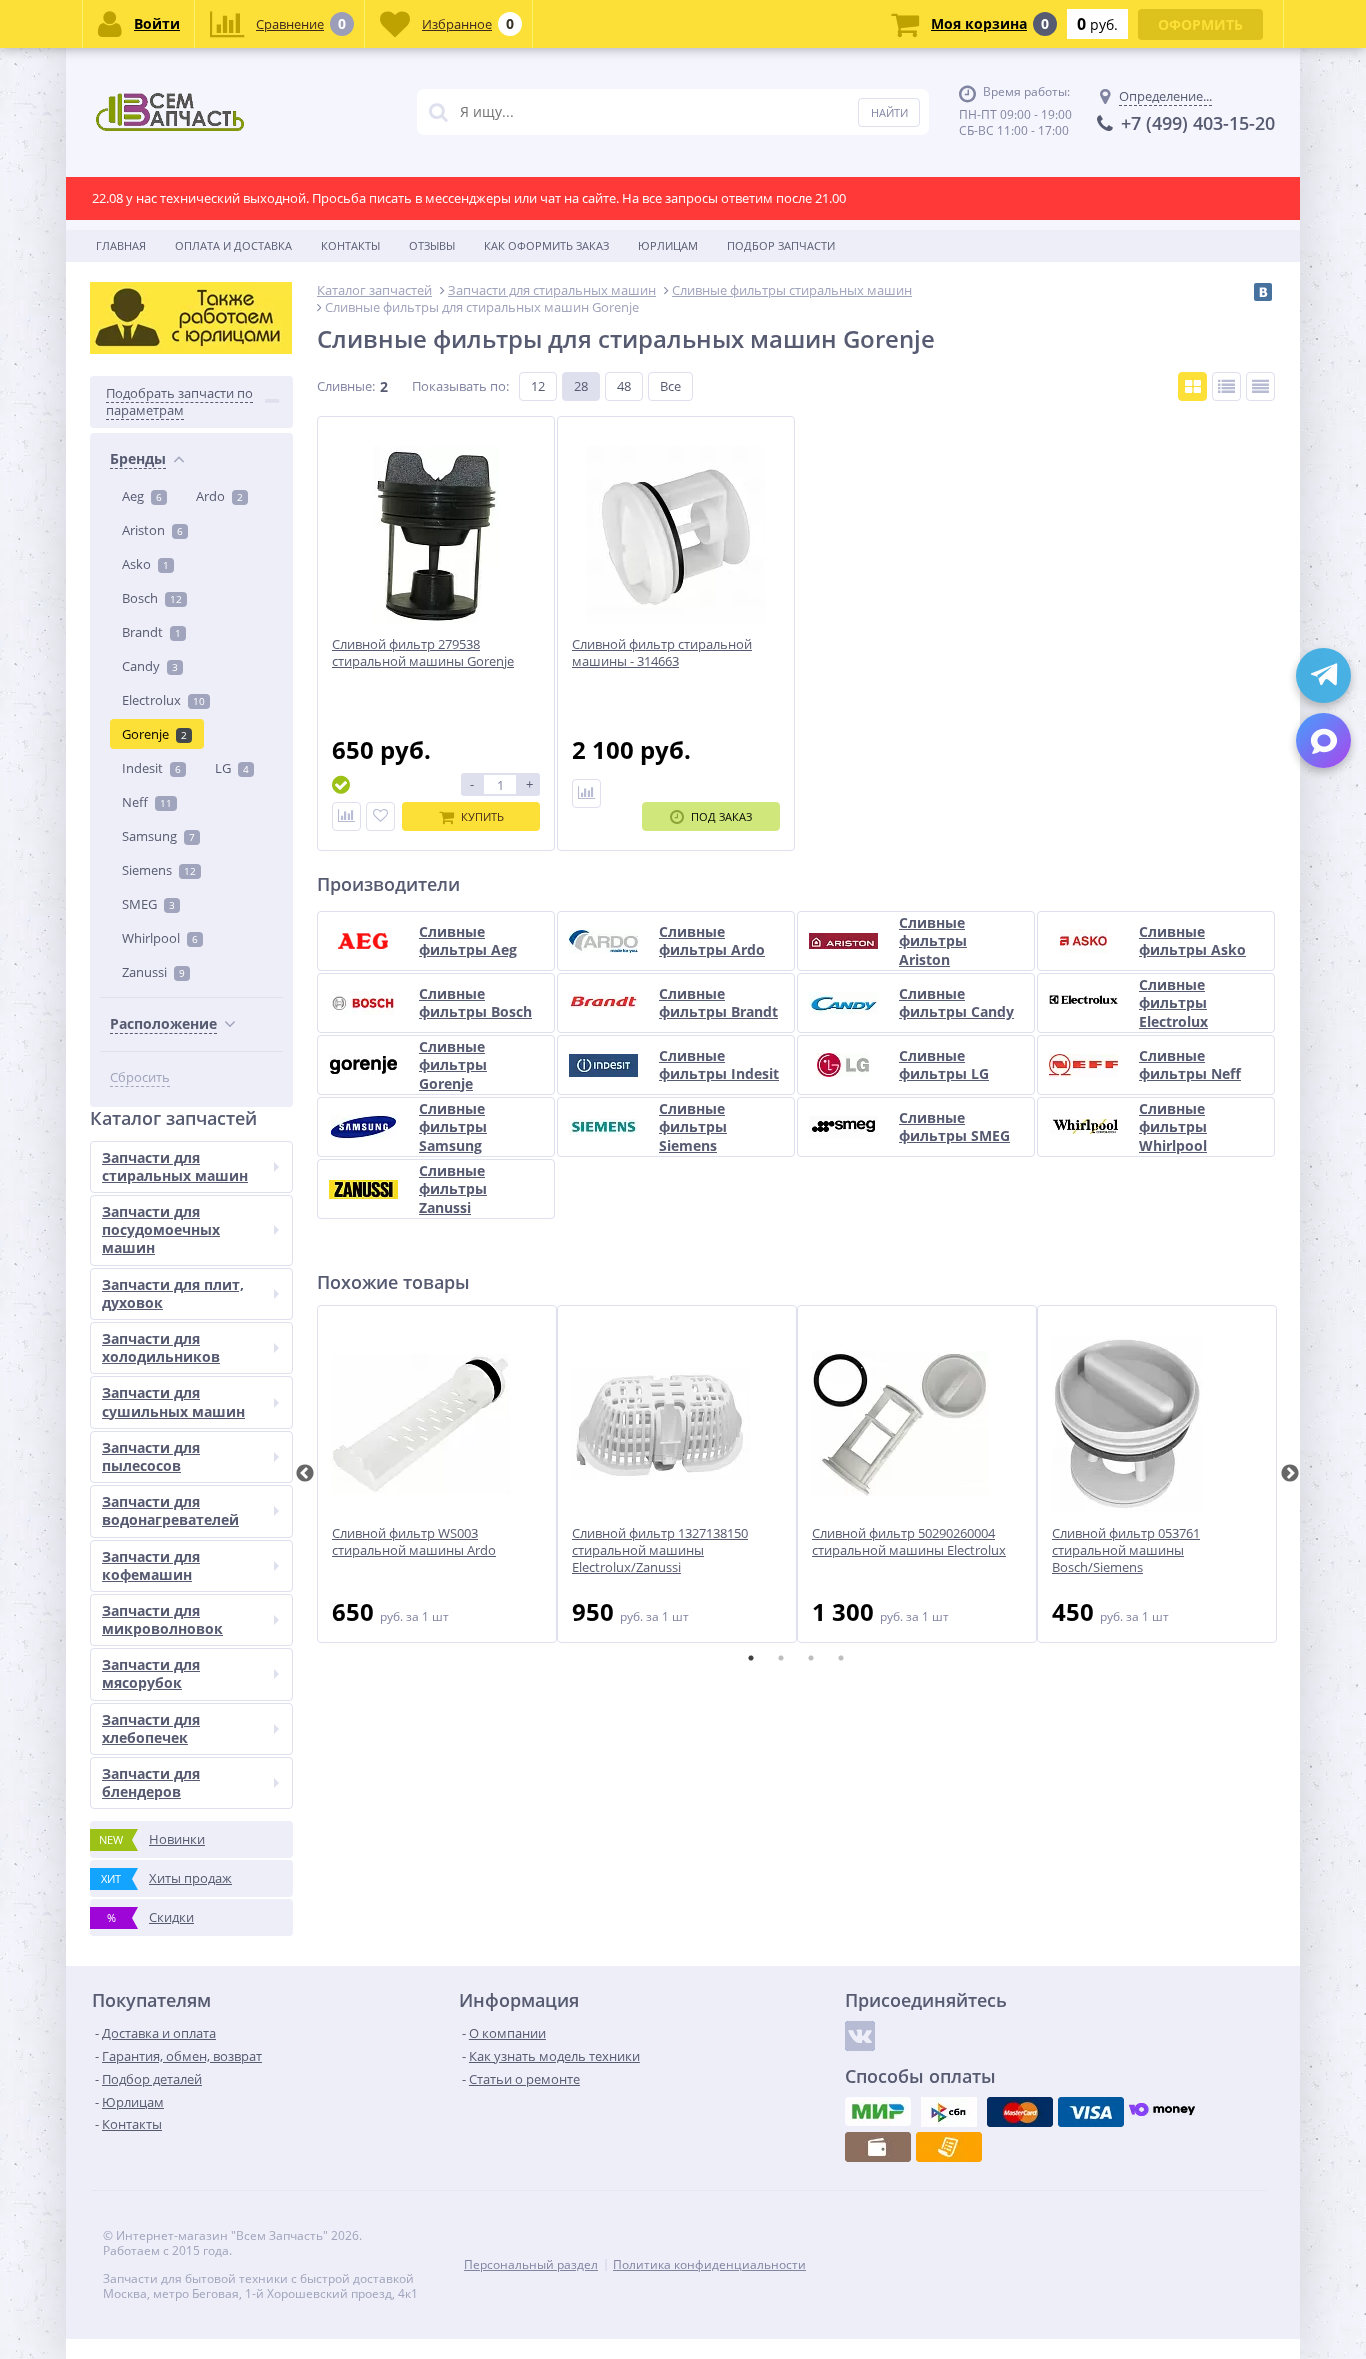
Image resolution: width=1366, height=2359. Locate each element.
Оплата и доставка (233, 245)
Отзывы (432, 245)
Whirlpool (160, 938)
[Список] (1226, 386)
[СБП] (949, 2112)
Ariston (152, 530)
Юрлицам (668, 245)
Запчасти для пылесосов (151, 1456)
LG (232, 768)
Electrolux (163, 700)
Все (670, 386)
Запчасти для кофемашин (151, 1565)
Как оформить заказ (546, 245)
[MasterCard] (1020, 2112)
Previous (305, 1474)
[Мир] (878, 2112)
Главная (121, 245)
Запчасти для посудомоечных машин (161, 1229)
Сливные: (346, 386)
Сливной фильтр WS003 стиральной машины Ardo (414, 1542)
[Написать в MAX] (1323, 740)
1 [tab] (751, 1658)
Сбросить (140, 1077)
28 (581, 386)
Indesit (151, 768)
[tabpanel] (437, 1474)
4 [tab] (841, 1658)
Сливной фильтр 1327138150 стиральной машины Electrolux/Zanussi (660, 1550)
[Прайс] (1260, 386)
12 (538, 386)
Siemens (159, 870)
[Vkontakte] (860, 2036)
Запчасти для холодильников (161, 1347)
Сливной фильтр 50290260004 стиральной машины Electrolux (909, 1542)
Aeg (142, 496)
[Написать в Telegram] (1323, 675)
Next (1290, 1474)
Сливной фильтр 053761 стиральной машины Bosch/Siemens (1126, 1550)
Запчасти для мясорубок (151, 1673)
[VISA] (1091, 2112)
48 (624, 386)
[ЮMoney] (1162, 2112)
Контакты (350, 245)
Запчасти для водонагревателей (170, 1510)
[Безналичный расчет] (949, 2147)
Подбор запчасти (781, 245)
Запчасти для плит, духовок (173, 1293)
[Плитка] (1192, 386)
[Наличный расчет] (878, 2147)
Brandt (151, 632)
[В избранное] (380, 816)
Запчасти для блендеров (151, 1782)
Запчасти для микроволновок (162, 1619)
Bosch (152, 598)
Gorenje (154, 734)
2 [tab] (781, 1658)
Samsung (158, 836)
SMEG (148, 904)
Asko (145, 564)
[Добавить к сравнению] (346, 816)
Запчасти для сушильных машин (173, 1401)
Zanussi (153, 972)
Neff (147, 802)
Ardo (219, 496)
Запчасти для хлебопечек (151, 1728)
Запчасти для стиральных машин (175, 1166)
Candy (150, 666)
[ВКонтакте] (1263, 292)
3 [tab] (811, 1658)
